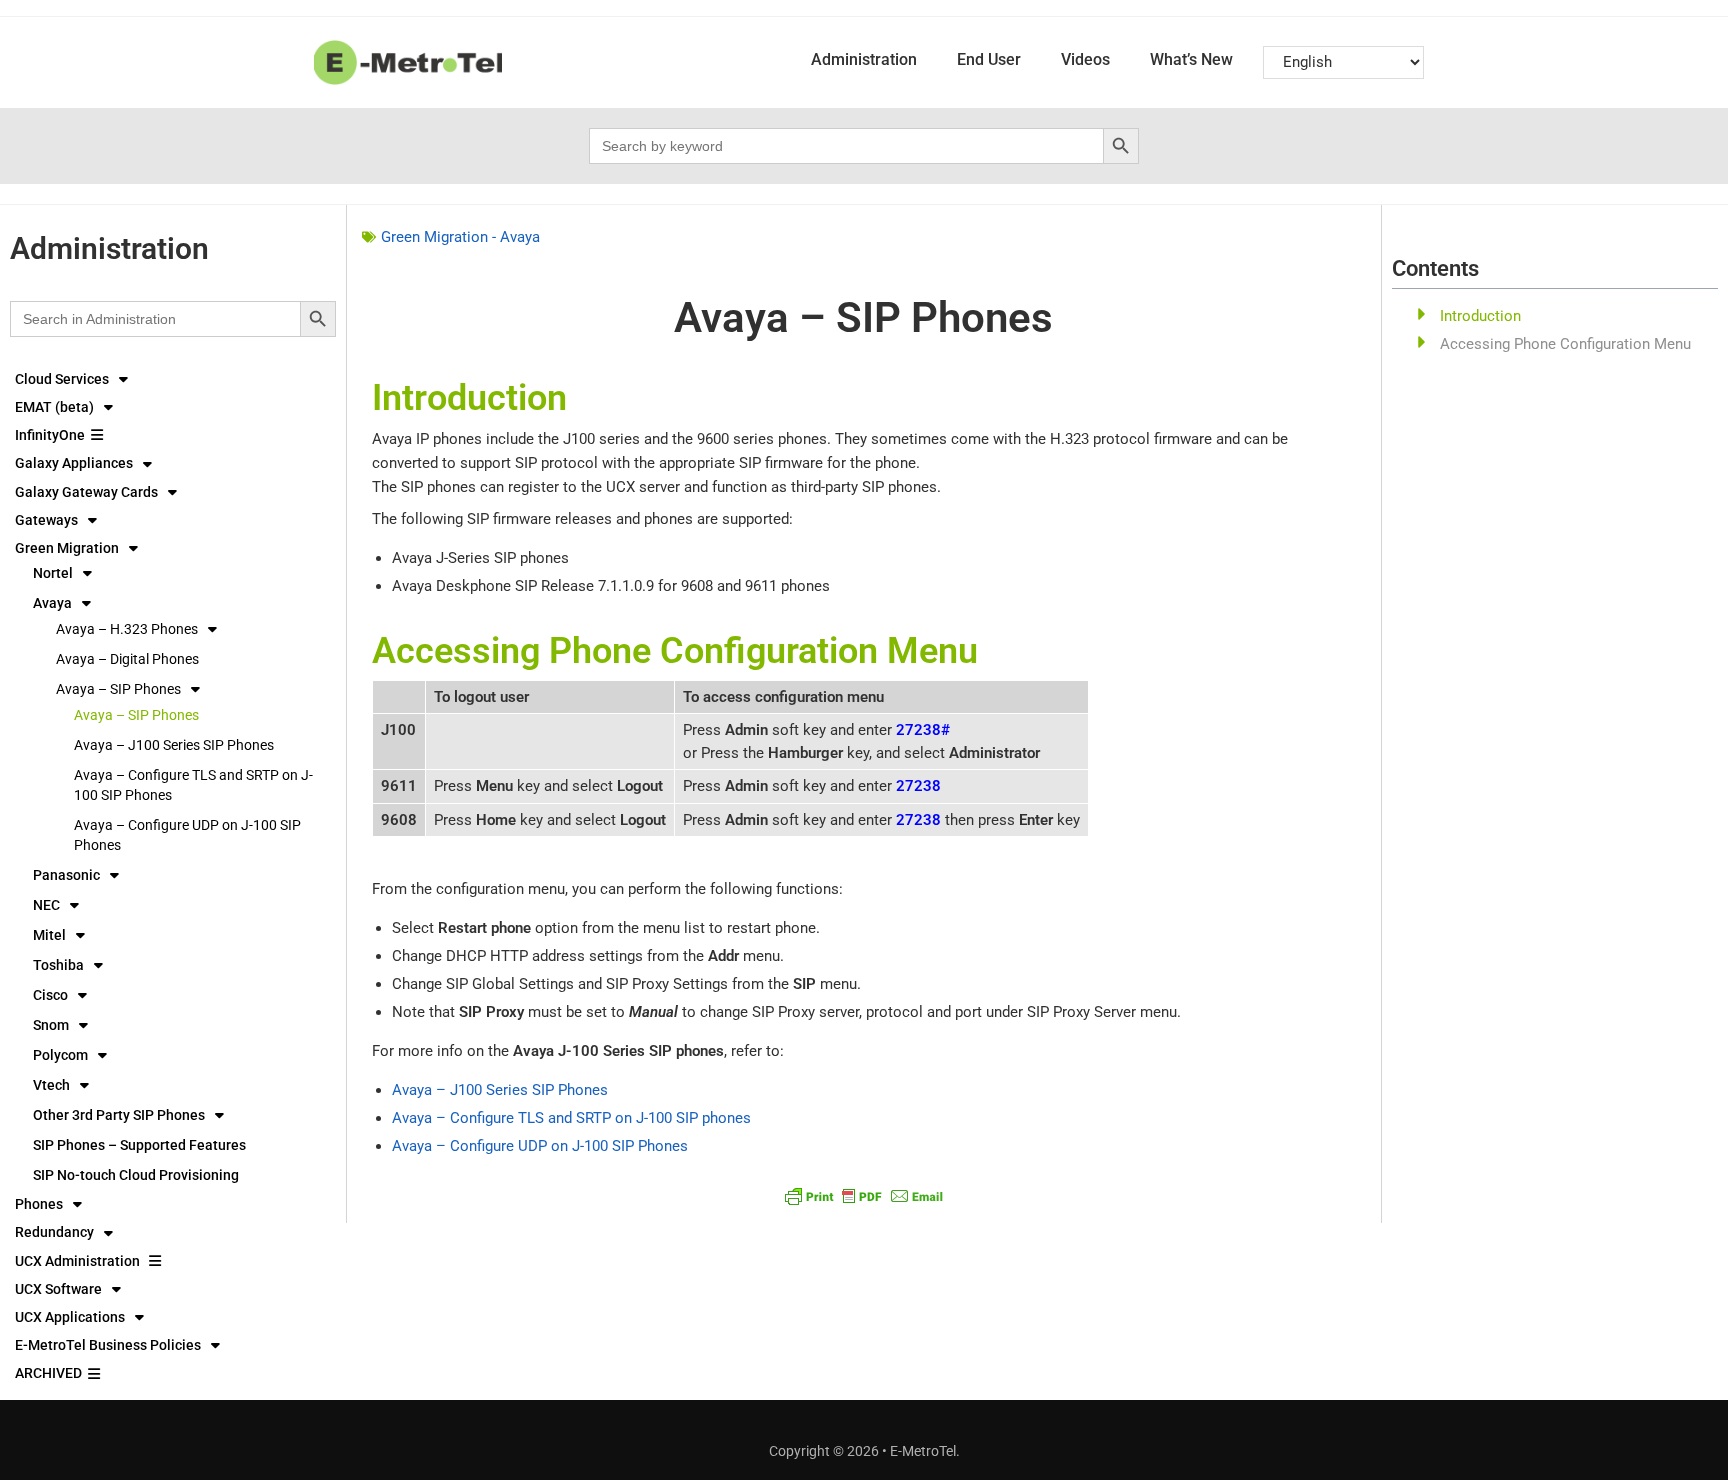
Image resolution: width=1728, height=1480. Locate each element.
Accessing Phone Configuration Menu (1565, 344)
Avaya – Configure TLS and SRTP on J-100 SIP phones (571, 1118)
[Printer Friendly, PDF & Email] (864, 1195)
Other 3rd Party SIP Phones (119, 1115)
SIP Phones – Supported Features (139, 1145)
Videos (1085, 59)
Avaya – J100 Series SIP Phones (174, 745)
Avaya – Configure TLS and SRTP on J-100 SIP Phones (193, 785)
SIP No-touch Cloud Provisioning (136, 1175)
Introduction (1480, 316)
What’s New (1191, 59)
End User (989, 59)
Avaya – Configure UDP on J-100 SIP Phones (187, 835)
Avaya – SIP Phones (136, 715)
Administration (864, 59)
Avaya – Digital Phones (127, 659)
